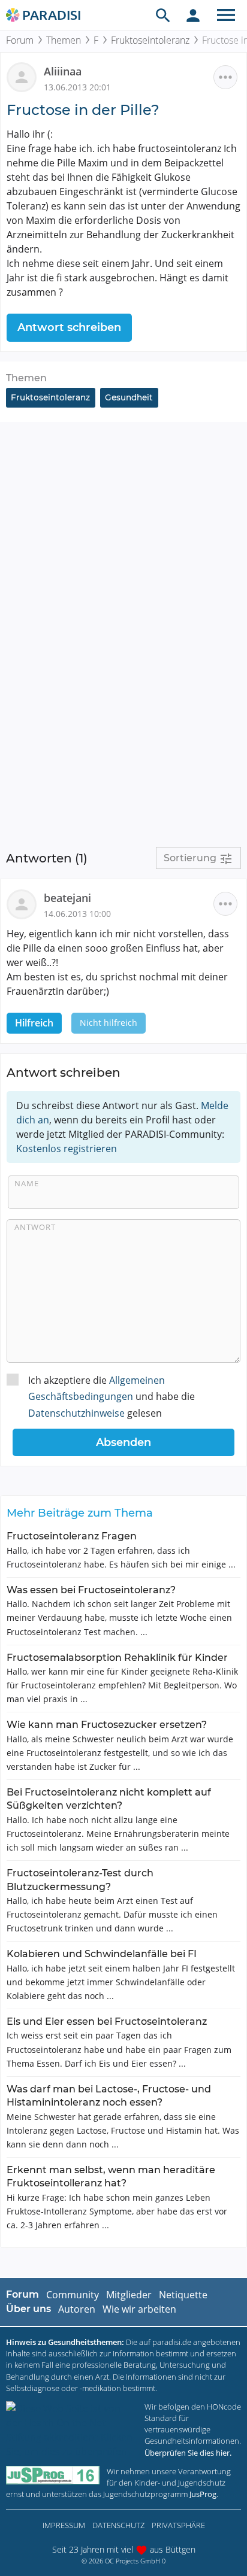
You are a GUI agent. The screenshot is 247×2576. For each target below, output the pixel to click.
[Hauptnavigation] (226, 15)
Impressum (64, 2525)
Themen (64, 40)
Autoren (77, 2309)
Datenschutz (118, 2525)
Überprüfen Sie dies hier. (188, 2453)
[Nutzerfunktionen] (193, 15)
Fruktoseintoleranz (150, 40)
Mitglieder (129, 2295)
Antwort (35, 1227)
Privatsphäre (178, 2525)
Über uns (28, 2309)
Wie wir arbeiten (139, 2309)
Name (27, 1183)
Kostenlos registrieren (67, 1149)
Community (73, 2295)
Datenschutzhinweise (76, 1413)
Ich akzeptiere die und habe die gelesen (112, 1396)
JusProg (203, 2494)
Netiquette (183, 2295)
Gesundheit (129, 397)
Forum (20, 40)
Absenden (123, 1442)
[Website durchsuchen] (163, 15)
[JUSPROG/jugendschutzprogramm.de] (53, 2475)
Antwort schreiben (69, 327)
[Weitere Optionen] (225, 77)
